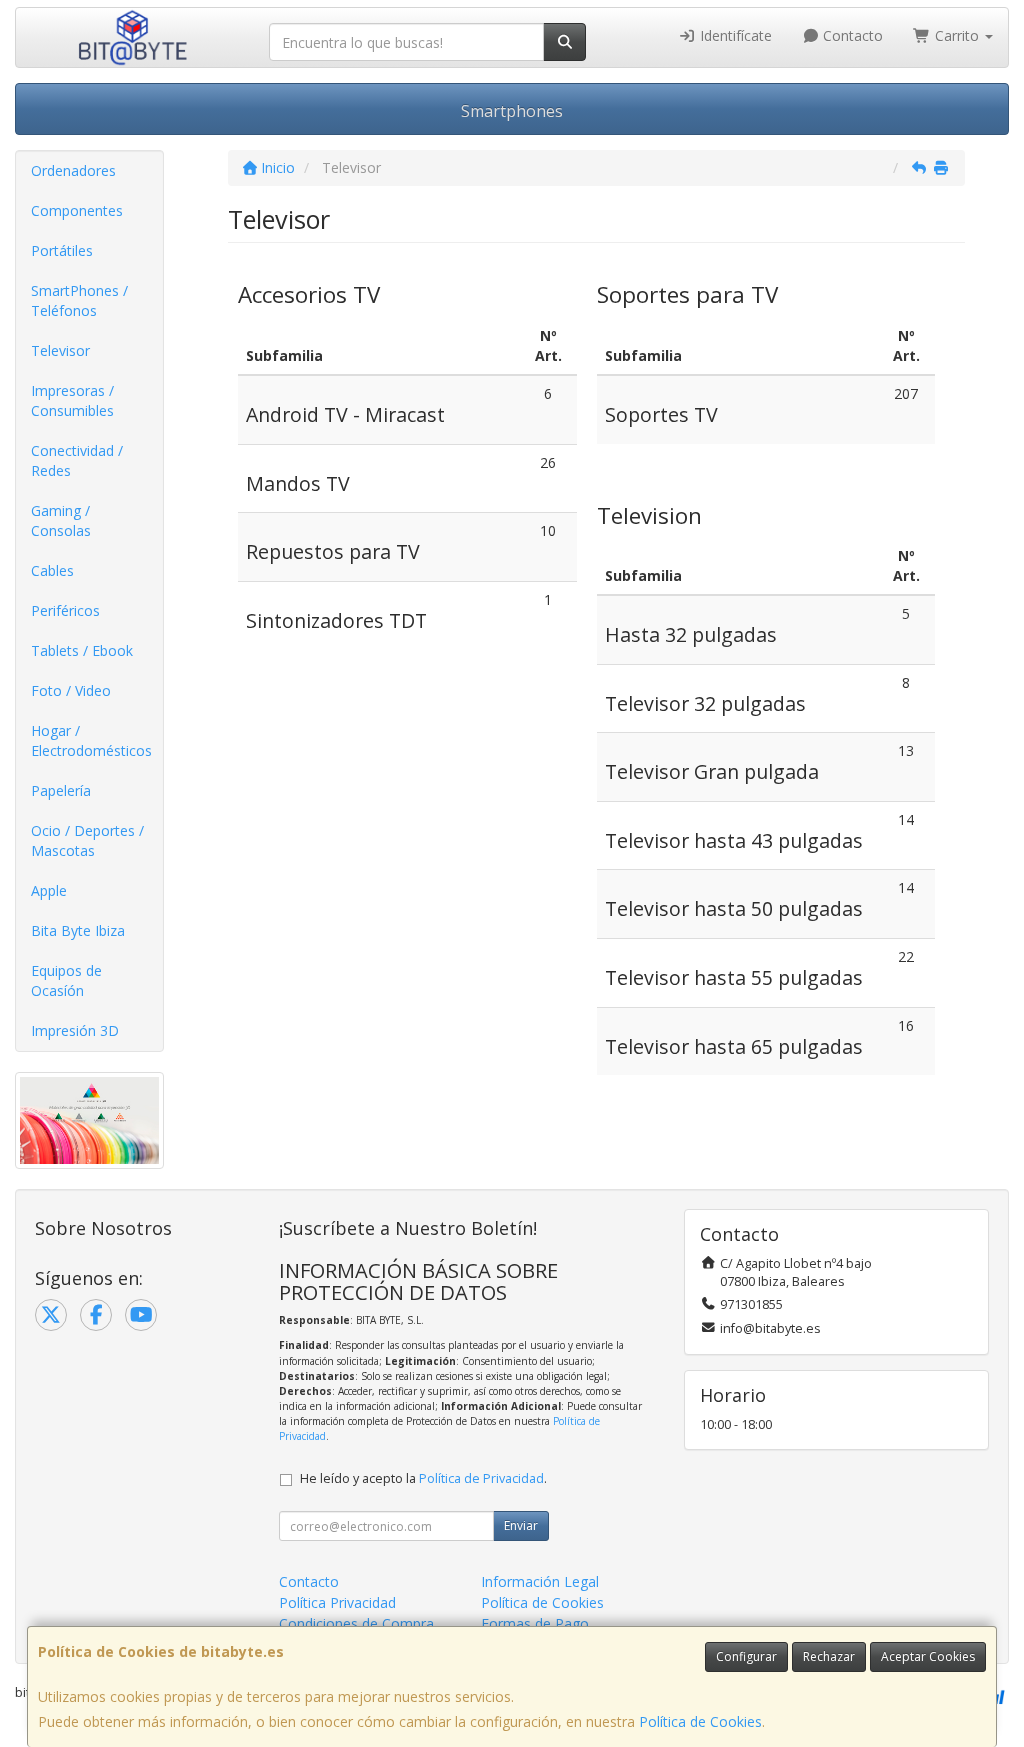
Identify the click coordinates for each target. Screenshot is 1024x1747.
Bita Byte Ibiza (78, 930)
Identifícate (734, 35)
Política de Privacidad (481, 1478)
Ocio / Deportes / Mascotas (87, 840)
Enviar (521, 1525)
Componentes (77, 210)
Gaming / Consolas (61, 520)
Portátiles (62, 250)
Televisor (60, 350)
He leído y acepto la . (423, 1478)
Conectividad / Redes (77, 460)
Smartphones (512, 111)
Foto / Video (71, 690)
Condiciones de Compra (356, 1623)
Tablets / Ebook (82, 650)
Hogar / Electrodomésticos (91, 740)
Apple (49, 890)
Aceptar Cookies (928, 1656)
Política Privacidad (337, 1602)
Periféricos (65, 610)
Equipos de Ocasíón (66, 980)
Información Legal (540, 1581)
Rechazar (829, 1656)
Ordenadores (73, 170)
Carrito (957, 35)
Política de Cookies (700, 1721)
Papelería (61, 790)
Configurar (746, 1656)
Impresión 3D (75, 1030)
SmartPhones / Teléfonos (79, 300)
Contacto (851, 35)
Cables (52, 570)
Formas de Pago (535, 1623)
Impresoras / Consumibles (72, 400)
